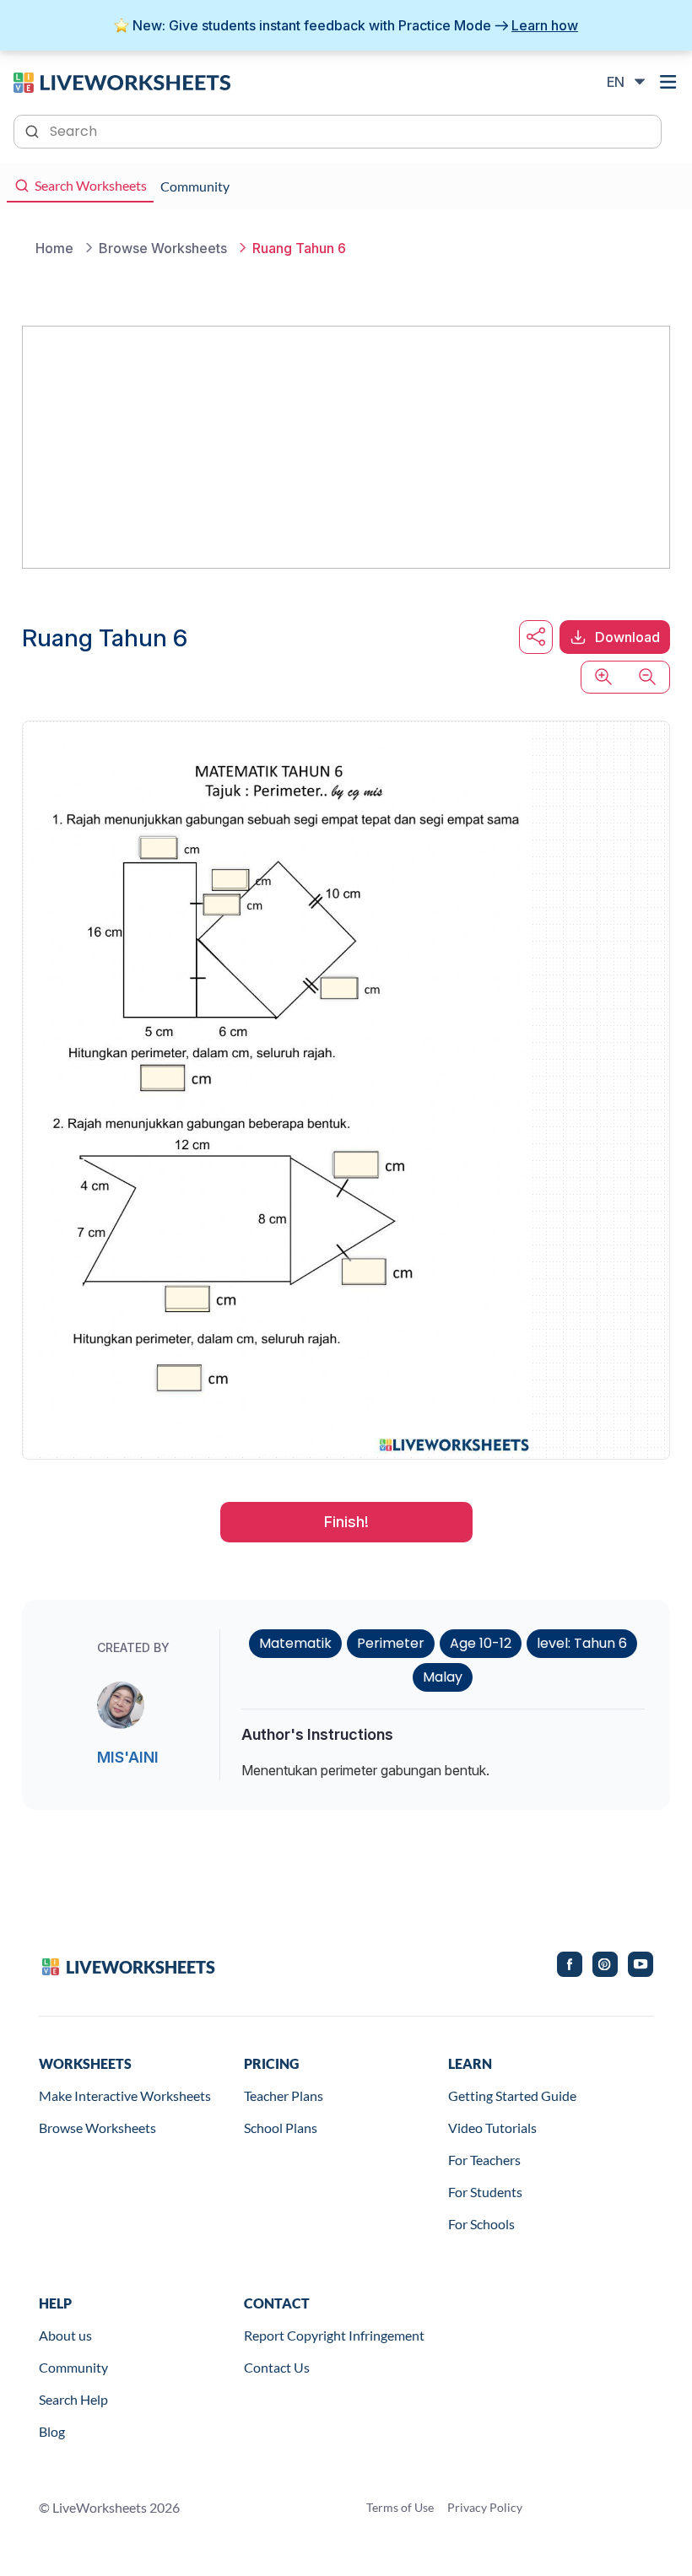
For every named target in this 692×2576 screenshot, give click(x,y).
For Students (485, 2192)
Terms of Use (400, 2507)
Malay (443, 1677)
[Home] (122, 81)
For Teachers (484, 2160)
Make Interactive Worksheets (125, 2095)
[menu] (668, 82)
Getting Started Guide (512, 2095)
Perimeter (391, 1643)
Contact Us (277, 2367)
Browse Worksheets (97, 2128)
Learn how (545, 25)
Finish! (346, 1522)
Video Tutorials (492, 2128)
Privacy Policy (485, 2507)
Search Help (73, 2399)
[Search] (34, 130)
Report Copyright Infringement (334, 2335)
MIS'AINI (128, 1757)
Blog (52, 2431)
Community (73, 2367)
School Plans (281, 2128)
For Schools (481, 2224)
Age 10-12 (481, 1643)
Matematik (295, 1643)
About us (65, 2335)
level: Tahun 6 (582, 1643)
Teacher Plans (284, 2095)
